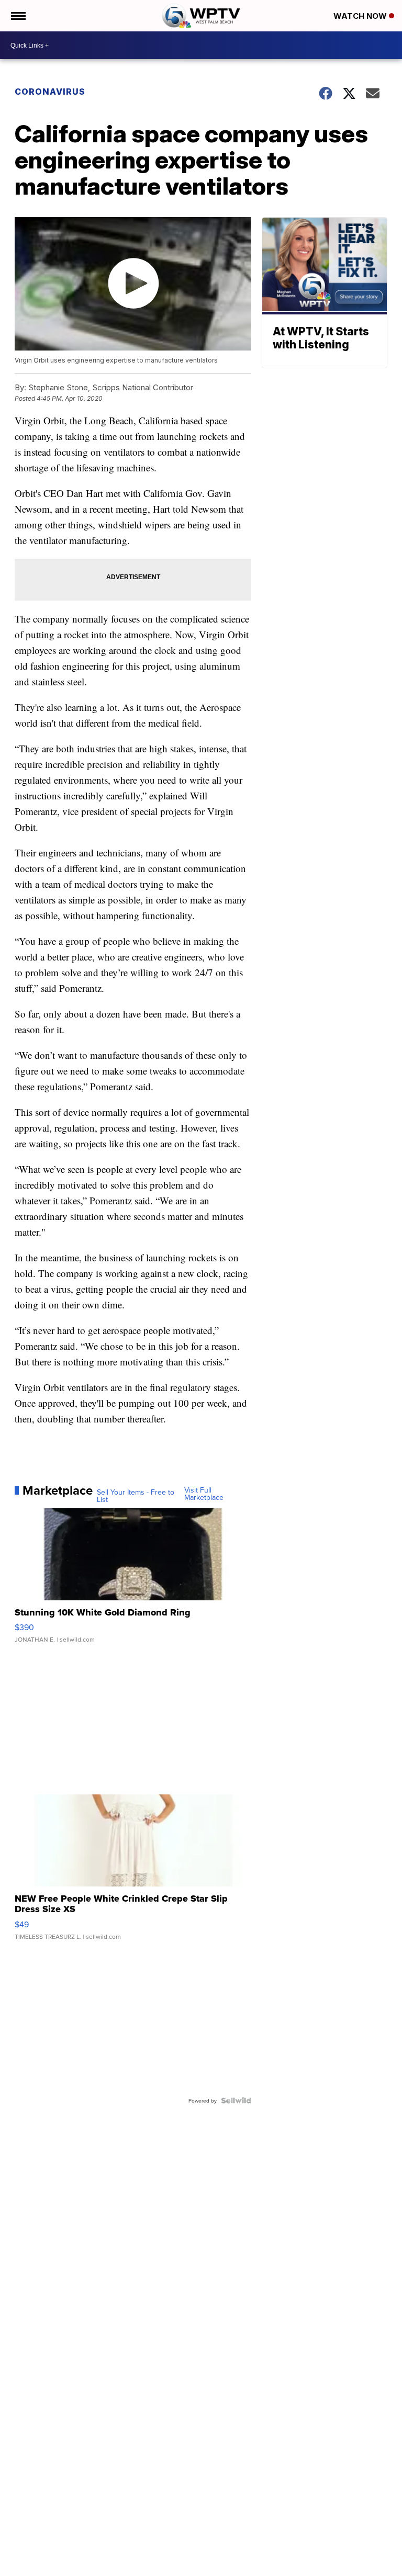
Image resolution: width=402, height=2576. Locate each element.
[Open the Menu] (18, 16)
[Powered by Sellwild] (236, 2100)
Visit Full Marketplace (204, 1494)
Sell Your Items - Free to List (136, 1496)
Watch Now (361, 16)
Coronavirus (50, 92)
